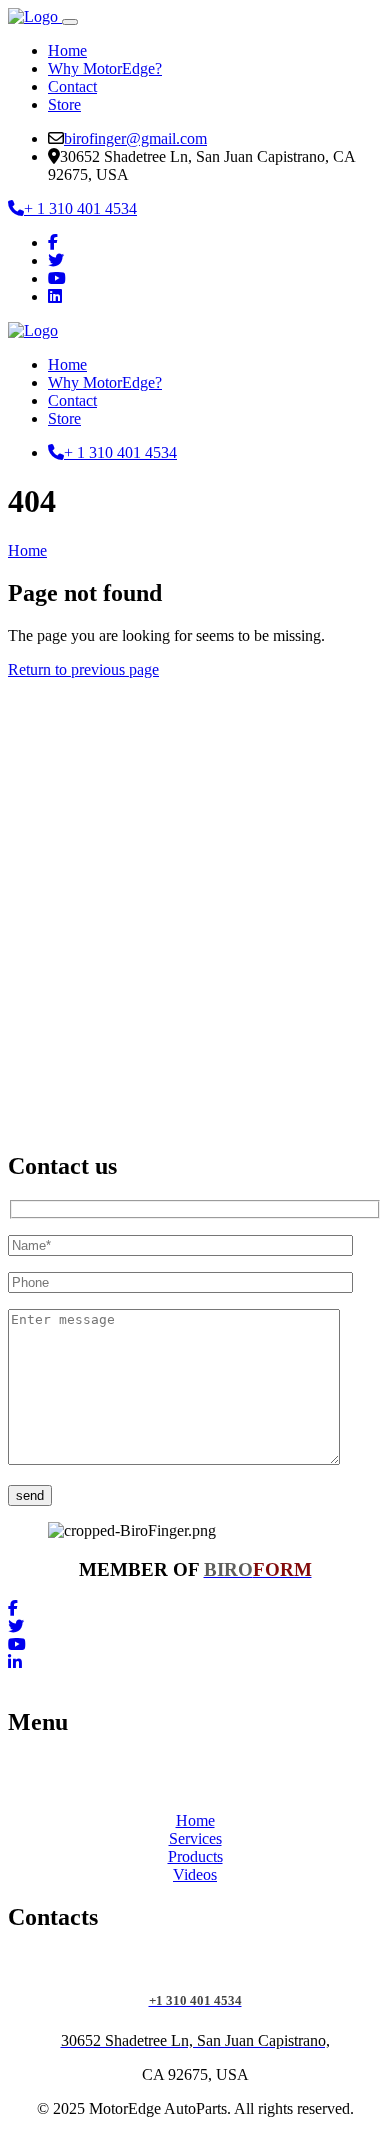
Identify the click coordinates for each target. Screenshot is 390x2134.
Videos (195, 1874)
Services (195, 1838)
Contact (72, 86)
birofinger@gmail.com (135, 138)
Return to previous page (83, 669)
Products (195, 1856)
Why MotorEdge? (105, 68)
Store (64, 104)
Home (67, 50)
